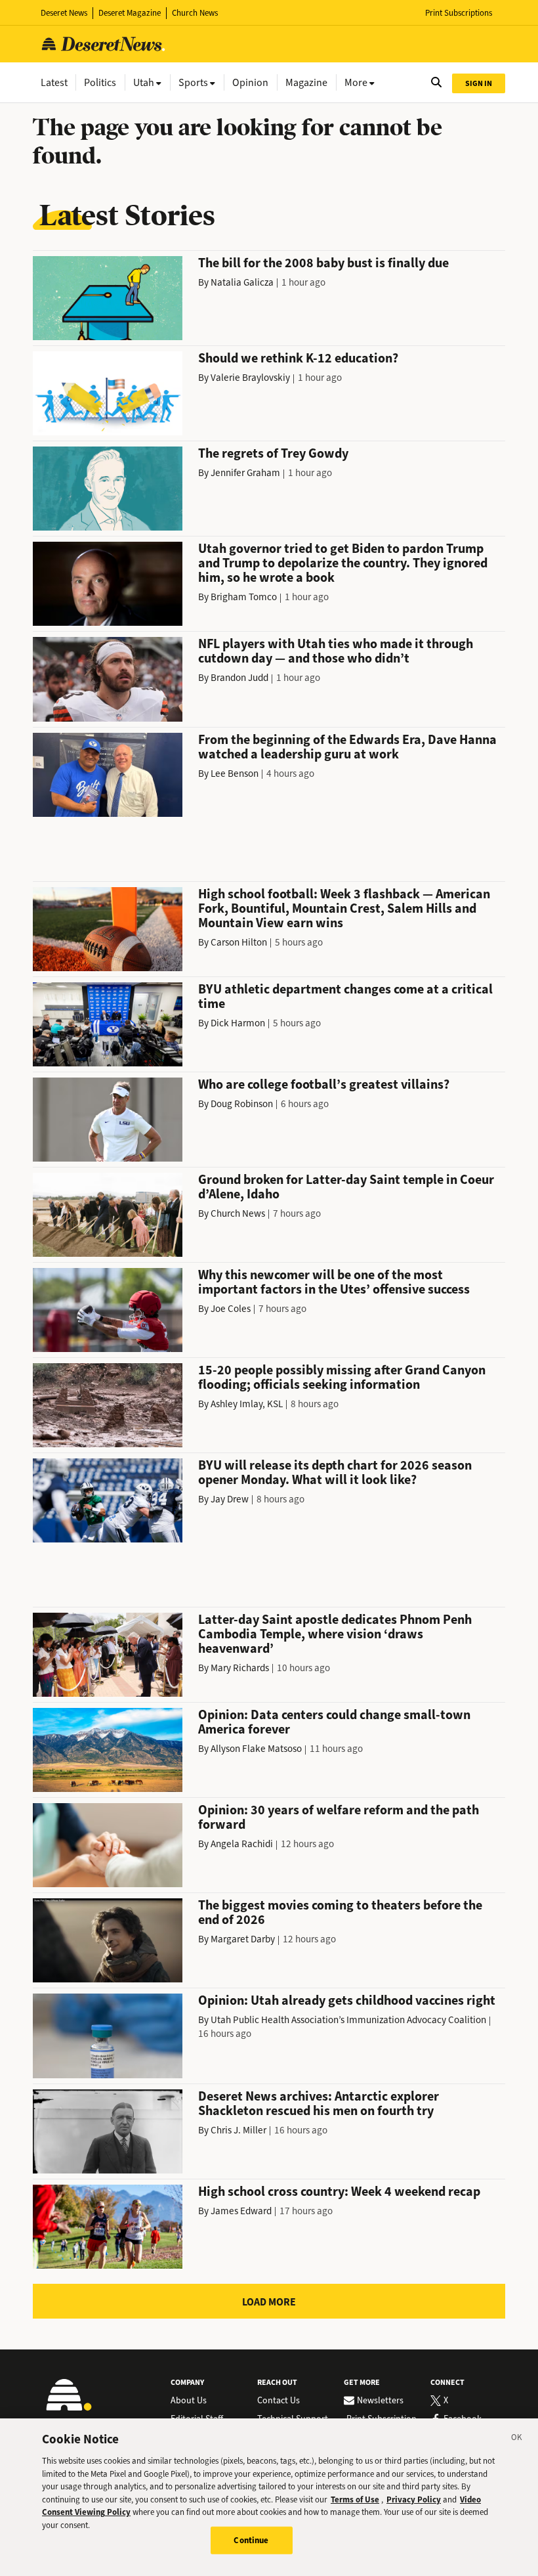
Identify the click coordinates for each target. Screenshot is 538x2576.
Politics (100, 82)
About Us (189, 2401)
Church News (195, 13)
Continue (251, 2540)
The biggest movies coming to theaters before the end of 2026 (340, 1912)
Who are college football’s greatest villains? (324, 1084)
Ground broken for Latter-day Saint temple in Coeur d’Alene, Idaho (346, 1187)
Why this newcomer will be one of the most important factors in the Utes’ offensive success (334, 1282)
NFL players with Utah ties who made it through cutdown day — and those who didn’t (336, 651)
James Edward (241, 2211)
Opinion (250, 82)
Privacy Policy (414, 2500)
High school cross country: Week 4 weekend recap (339, 2192)
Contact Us (279, 2401)
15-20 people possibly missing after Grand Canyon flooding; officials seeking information (342, 1377)
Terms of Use (355, 2500)
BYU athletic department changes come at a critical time (345, 996)
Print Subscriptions (459, 13)
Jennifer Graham (245, 473)
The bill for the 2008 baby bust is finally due (323, 263)
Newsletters (380, 2401)
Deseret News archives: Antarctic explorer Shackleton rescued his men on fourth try (319, 2104)
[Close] (517, 2439)
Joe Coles (231, 1309)
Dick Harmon (238, 1023)
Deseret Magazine (130, 13)
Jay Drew (230, 1499)
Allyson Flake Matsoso (256, 1749)
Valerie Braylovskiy (250, 378)
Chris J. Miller (238, 2130)
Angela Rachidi (242, 1844)
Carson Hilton (239, 942)
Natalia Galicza (242, 282)
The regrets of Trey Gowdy (273, 453)
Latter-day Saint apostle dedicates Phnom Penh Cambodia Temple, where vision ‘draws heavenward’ (335, 1634)
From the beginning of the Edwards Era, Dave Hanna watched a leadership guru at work (347, 747)
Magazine (306, 82)
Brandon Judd (239, 678)
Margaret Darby (243, 1939)
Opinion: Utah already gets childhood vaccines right (347, 2000)
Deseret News (64, 13)
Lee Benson (235, 774)
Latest (54, 82)
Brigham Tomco (244, 597)
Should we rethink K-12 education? (298, 358)
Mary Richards (240, 1668)
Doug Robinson (242, 1104)
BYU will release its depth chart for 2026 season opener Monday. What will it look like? (335, 1473)
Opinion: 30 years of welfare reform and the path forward (339, 1817)
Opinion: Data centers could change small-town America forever (334, 1722)
